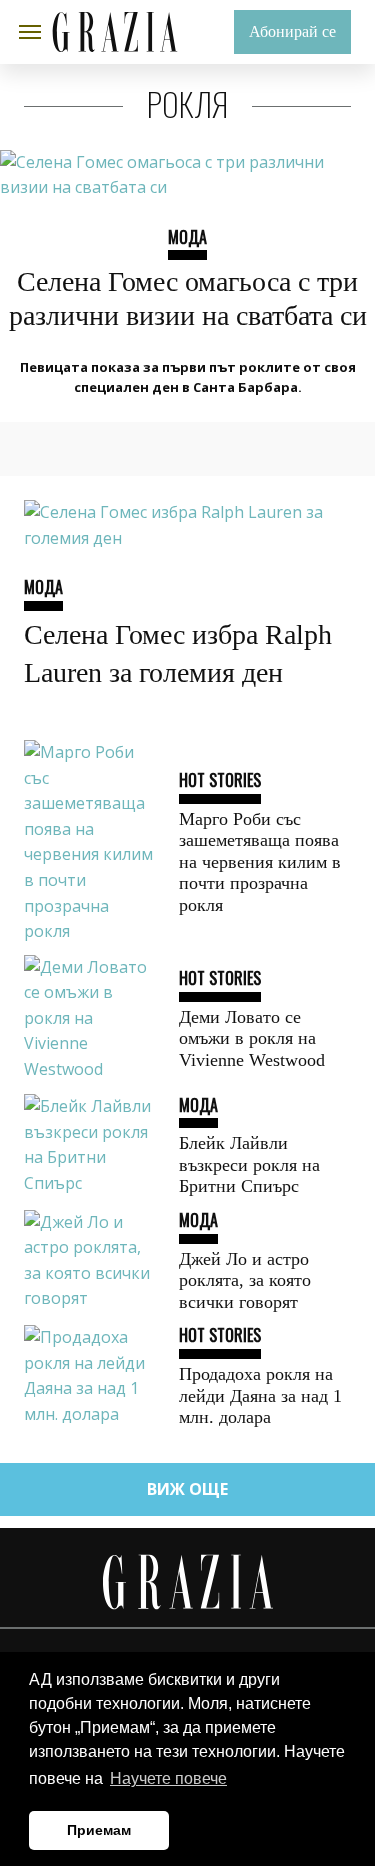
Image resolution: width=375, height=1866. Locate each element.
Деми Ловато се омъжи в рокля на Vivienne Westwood (252, 1038)
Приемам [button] (99, 1830)
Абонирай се (292, 31)
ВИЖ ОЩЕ (187, 1489)
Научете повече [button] (168, 1778)
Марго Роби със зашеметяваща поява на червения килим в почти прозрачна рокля (260, 862)
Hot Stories (220, 780)
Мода (187, 237)
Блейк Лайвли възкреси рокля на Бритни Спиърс (249, 1164)
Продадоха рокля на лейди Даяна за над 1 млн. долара (260, 1395)
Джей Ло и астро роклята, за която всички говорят (245, 1280)
